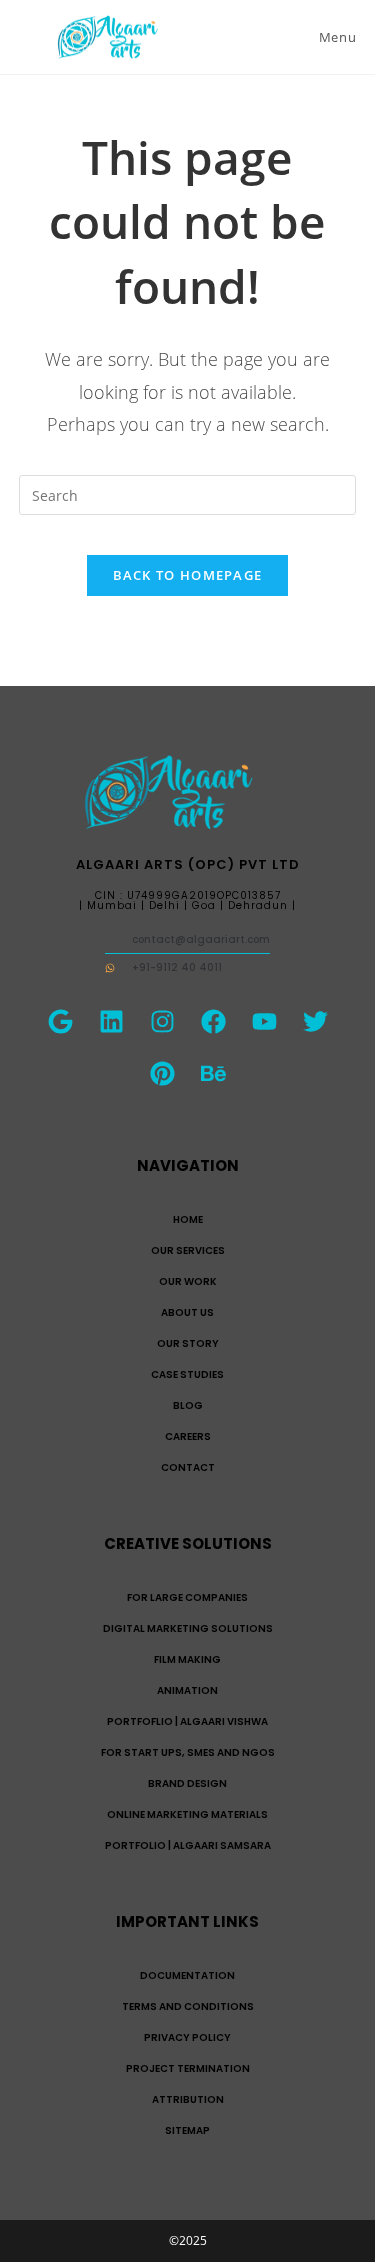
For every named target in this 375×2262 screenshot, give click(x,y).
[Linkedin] (111, 1022)
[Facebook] (213, 1022)
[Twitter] (315, 1022)
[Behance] (213, 1074)
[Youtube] (264, 1022)
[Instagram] (162, 1022)
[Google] (60, 1022)
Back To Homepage (188, 575)
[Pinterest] (162, 1074)
